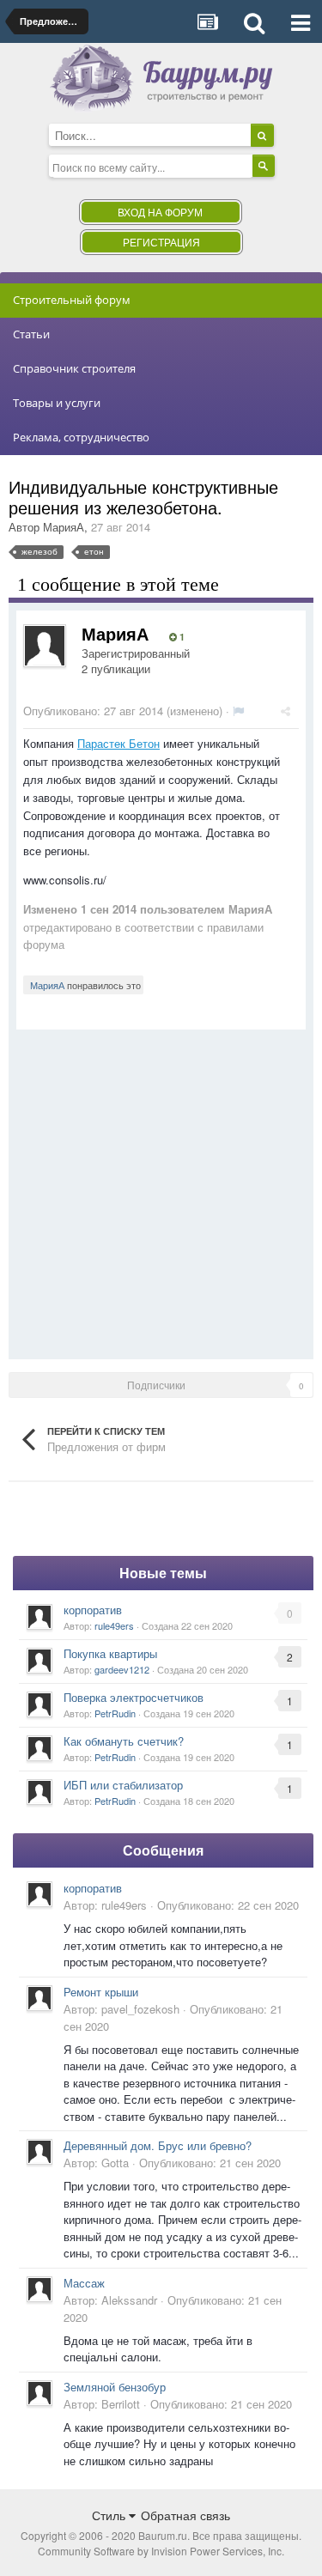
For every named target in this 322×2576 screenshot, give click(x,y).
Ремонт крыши (101, 1992)
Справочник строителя (74, 368)
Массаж (84, 2283)
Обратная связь (185, 2515)
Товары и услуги (57, 403)
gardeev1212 (122, 1669)
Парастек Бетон (118, 743)
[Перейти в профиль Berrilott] (39, 2393)
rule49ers (114, 1625)
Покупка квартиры (110, 1653)
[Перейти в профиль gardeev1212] (39, 1661)
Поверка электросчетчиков (134, 1697)
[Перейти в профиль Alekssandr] (39, 2289)
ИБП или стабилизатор (123, 1785)
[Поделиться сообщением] (286, 711)
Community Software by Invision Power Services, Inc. (161, 2551)
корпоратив (93, 1610)
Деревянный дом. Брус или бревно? (158, 2145)
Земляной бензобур (115, 2387)
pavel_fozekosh (140, 2009)
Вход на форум (160, 212)
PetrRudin (115, 1713)
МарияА (64, 527)
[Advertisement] (161, 1191)
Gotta (115, 2163)
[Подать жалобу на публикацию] (238, 711)
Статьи (31, 334)
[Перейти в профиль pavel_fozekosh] (39, 1998)
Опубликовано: (93, 711)
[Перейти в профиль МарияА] (45, 646)
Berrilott (121, 2404)
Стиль (110, 2515)
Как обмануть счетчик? (124, 1741)
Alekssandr (129, 2300)
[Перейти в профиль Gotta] (39, 2152)
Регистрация (161, 242)
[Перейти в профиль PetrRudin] (39, 1704)
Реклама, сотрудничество (81, 437)
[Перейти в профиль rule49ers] (39, 1617)
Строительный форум (72, 300)
